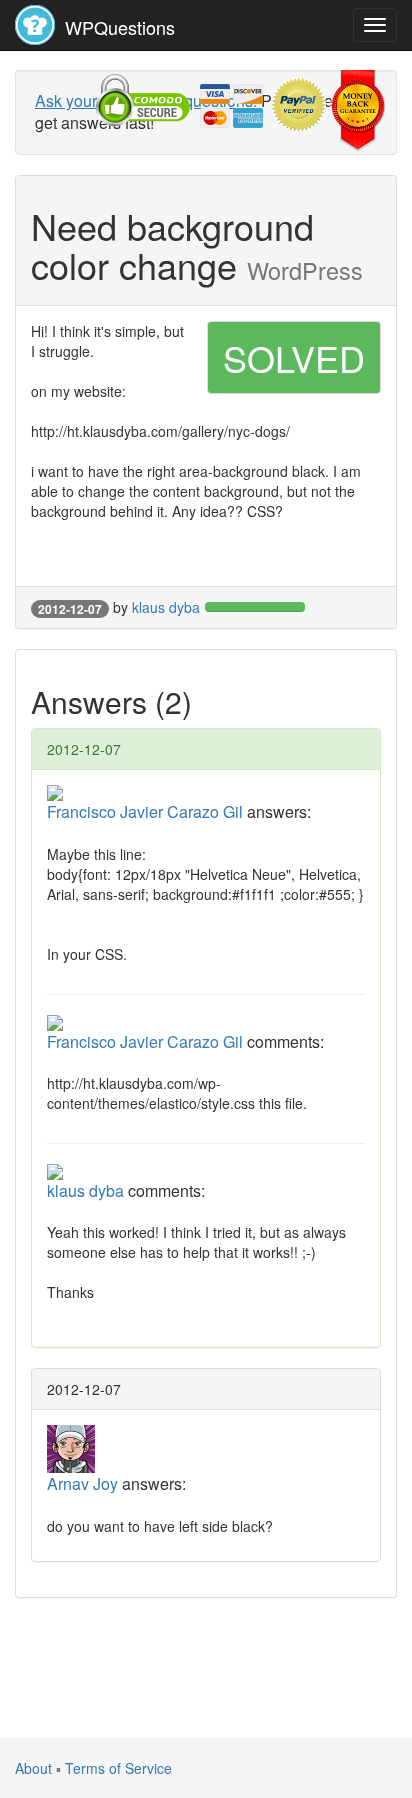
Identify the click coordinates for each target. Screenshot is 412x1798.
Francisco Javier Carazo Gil (145, 811)
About (33, 1768)
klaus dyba (166, 607)
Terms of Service (118, 1768)
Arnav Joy (82, 1483)
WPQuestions (117, 27)
